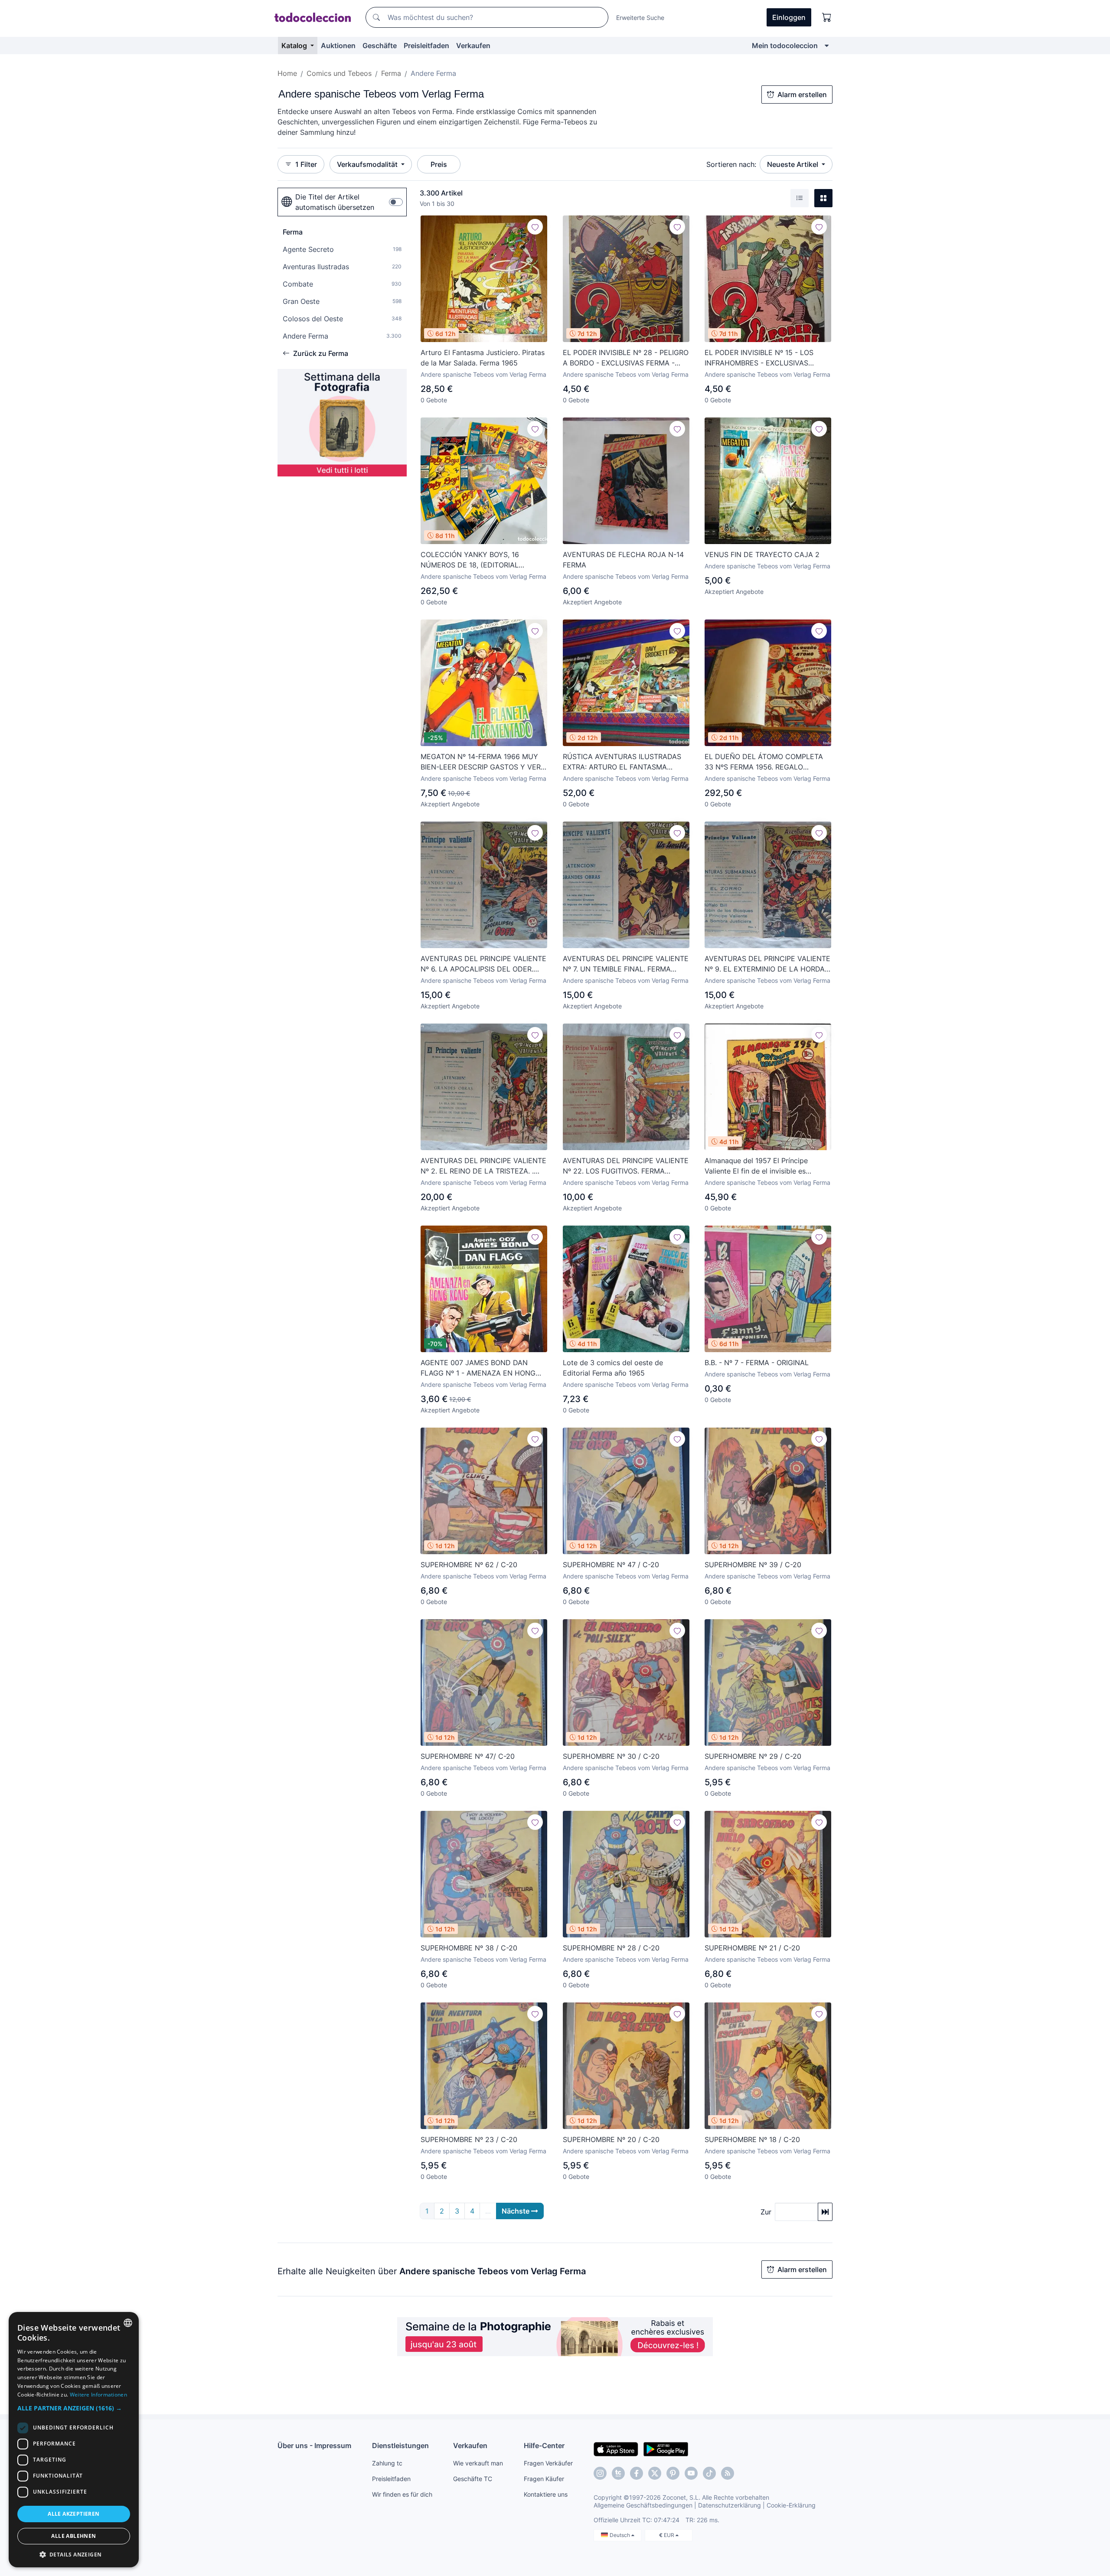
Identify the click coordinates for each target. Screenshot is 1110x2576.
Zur (766, 2212)
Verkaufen (473, 46)
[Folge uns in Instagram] (600, 2473)
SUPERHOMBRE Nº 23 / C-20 (469, 2139)
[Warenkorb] (827, 17)
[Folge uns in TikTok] (709, 2473)
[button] (74, 2408)
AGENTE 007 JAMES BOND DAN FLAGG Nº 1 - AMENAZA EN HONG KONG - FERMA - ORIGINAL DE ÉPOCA (478, 1368)
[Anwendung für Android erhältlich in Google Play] (666, 2449)
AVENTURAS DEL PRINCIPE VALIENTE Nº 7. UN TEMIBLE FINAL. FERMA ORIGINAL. (626, 964)
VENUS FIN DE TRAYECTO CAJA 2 (762, 554)
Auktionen (338, 46)
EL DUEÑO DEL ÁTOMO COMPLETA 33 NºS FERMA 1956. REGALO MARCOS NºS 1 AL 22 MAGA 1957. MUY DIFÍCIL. (764, 762)
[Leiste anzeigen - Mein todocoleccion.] (827, 46)
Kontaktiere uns (546, 2494)
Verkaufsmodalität (368, 164)
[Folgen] (535, 227)
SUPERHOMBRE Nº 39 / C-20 (753, 1565)
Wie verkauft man (478, 2463)
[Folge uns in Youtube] (691, 2473)
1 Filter (306, 164)
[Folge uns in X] (655, 2473)
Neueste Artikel (793, 164)
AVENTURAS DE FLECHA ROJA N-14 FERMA (623, 560)
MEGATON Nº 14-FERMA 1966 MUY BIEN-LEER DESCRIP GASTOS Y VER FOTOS (481, 762)
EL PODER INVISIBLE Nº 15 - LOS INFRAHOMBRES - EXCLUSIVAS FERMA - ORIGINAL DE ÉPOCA (759, 358)
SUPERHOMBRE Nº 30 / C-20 (611, 1756)
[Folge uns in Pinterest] (673, 2473)
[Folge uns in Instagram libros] (618, 2473)
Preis (439, 164)
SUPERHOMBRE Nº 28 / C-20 (611, 1948)
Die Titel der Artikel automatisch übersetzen (335, 202)
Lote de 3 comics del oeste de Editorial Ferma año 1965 (613, 1368)
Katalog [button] (295, 46)
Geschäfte (380, 46)
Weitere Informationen (98, 2395)
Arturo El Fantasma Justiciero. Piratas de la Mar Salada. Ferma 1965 (483, 358)
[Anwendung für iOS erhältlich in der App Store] (616, 2449)
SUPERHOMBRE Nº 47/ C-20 (468, 1756)
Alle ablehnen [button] (73, 2536)
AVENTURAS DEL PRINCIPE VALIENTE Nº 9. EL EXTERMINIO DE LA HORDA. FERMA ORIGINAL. (767, 964)
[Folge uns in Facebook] (637, 2473)
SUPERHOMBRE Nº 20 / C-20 (611, 2139)
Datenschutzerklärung (730, 2505)
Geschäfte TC (473, 2479)
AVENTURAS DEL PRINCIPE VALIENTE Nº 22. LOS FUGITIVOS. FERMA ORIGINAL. (626, 1166)
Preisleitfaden (426, 46)
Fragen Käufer (544, 2479)
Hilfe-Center (544, 2446)
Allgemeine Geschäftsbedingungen (643, 2505)
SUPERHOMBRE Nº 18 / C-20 (752, 2139)
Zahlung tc (387, 2463)
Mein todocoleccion (785, 46)
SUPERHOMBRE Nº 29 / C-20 (753, 1756)
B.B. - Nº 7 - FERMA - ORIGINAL (757, 1363)
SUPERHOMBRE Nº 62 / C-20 (469, 1565)
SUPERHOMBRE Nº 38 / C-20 (469, 1948)
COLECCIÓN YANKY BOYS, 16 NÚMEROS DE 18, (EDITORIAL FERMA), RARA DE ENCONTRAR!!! (476, 560)
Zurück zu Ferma (321, 353)
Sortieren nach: (731, 164)
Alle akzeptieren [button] (73, 2514)
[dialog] (74, 2440)
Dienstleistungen (400, 2446)
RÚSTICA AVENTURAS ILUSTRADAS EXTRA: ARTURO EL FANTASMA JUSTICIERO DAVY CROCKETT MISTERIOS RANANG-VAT (622, 762)
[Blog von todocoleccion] (728, 2473)
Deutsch (620, 2535)
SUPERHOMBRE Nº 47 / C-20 (611, 1565)
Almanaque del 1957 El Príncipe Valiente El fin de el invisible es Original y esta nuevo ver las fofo (759, 1166)
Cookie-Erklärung (791, 2505)
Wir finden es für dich (402, 2494)
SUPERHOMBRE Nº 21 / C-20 (752, 1948)
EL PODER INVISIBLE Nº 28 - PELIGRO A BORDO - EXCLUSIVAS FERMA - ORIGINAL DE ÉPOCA (626, 358)
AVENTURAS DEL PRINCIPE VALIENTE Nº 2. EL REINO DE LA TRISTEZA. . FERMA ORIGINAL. (483, 1166)
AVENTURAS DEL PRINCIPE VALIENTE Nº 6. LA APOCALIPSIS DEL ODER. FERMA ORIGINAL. (483, 964)
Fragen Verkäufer (548, 2463)
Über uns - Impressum (314, 2446)
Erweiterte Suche (640, 18)
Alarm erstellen (802, 95)
